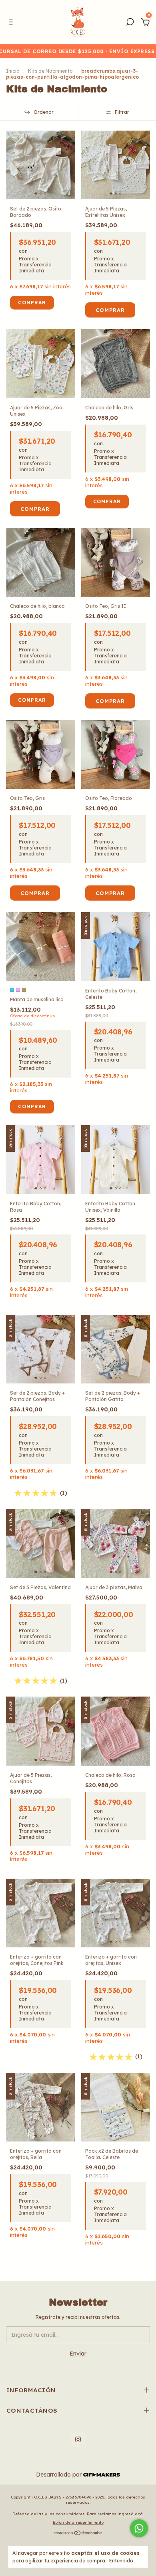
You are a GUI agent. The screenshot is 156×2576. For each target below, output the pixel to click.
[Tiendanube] (78, 2534)
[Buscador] (130, 23)
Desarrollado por (60, 2475)
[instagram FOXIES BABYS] (78, 2439)
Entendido (121, 2561)
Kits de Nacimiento (50, 71)
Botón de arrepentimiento (78, 2522)
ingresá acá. (131, 2514)
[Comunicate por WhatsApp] (139, 2528)
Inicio (13, 71)
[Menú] (12, 23)
